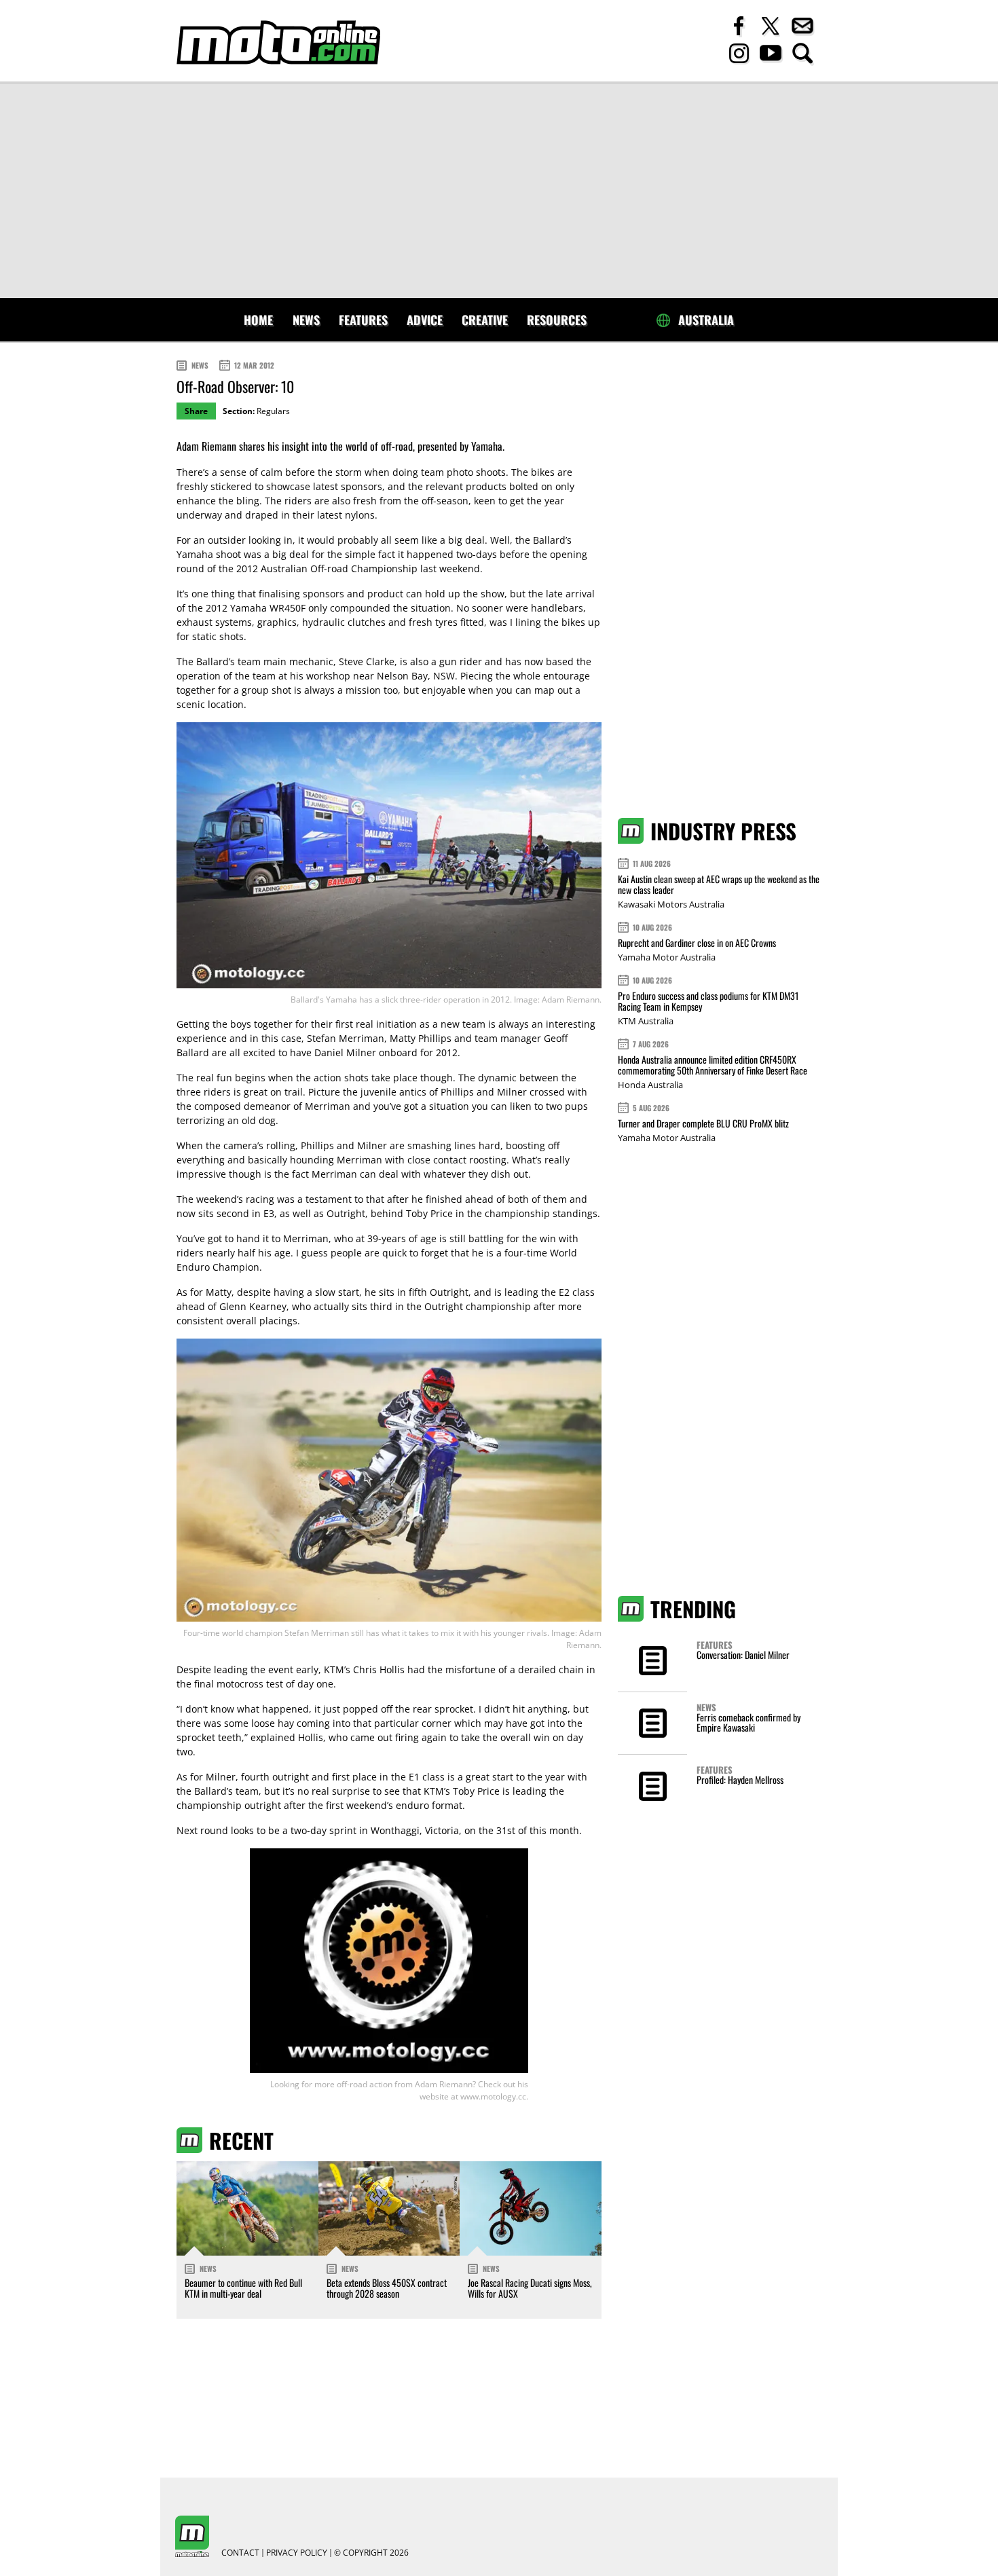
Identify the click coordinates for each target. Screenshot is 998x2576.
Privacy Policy (297, 2553)
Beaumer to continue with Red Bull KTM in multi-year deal (243, 2288)
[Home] (278, 42)
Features (363, 320)
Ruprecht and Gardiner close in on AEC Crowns (697, 942)
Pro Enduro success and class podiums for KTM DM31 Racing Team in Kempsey (708, 1001)
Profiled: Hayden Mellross (740, 1779)
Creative (485, 320)
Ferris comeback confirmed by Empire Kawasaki (748, 1722)
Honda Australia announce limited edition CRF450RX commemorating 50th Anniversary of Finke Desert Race (713, 1065)
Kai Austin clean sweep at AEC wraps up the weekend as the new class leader (719, 884)
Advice (425, 320)
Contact (240, 2553)
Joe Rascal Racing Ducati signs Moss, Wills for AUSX (530, 2288)
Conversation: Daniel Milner (743, 1655)
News (306, 320)
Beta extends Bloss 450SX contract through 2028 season (387, 2288)
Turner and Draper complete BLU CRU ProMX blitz (703, 1123)
